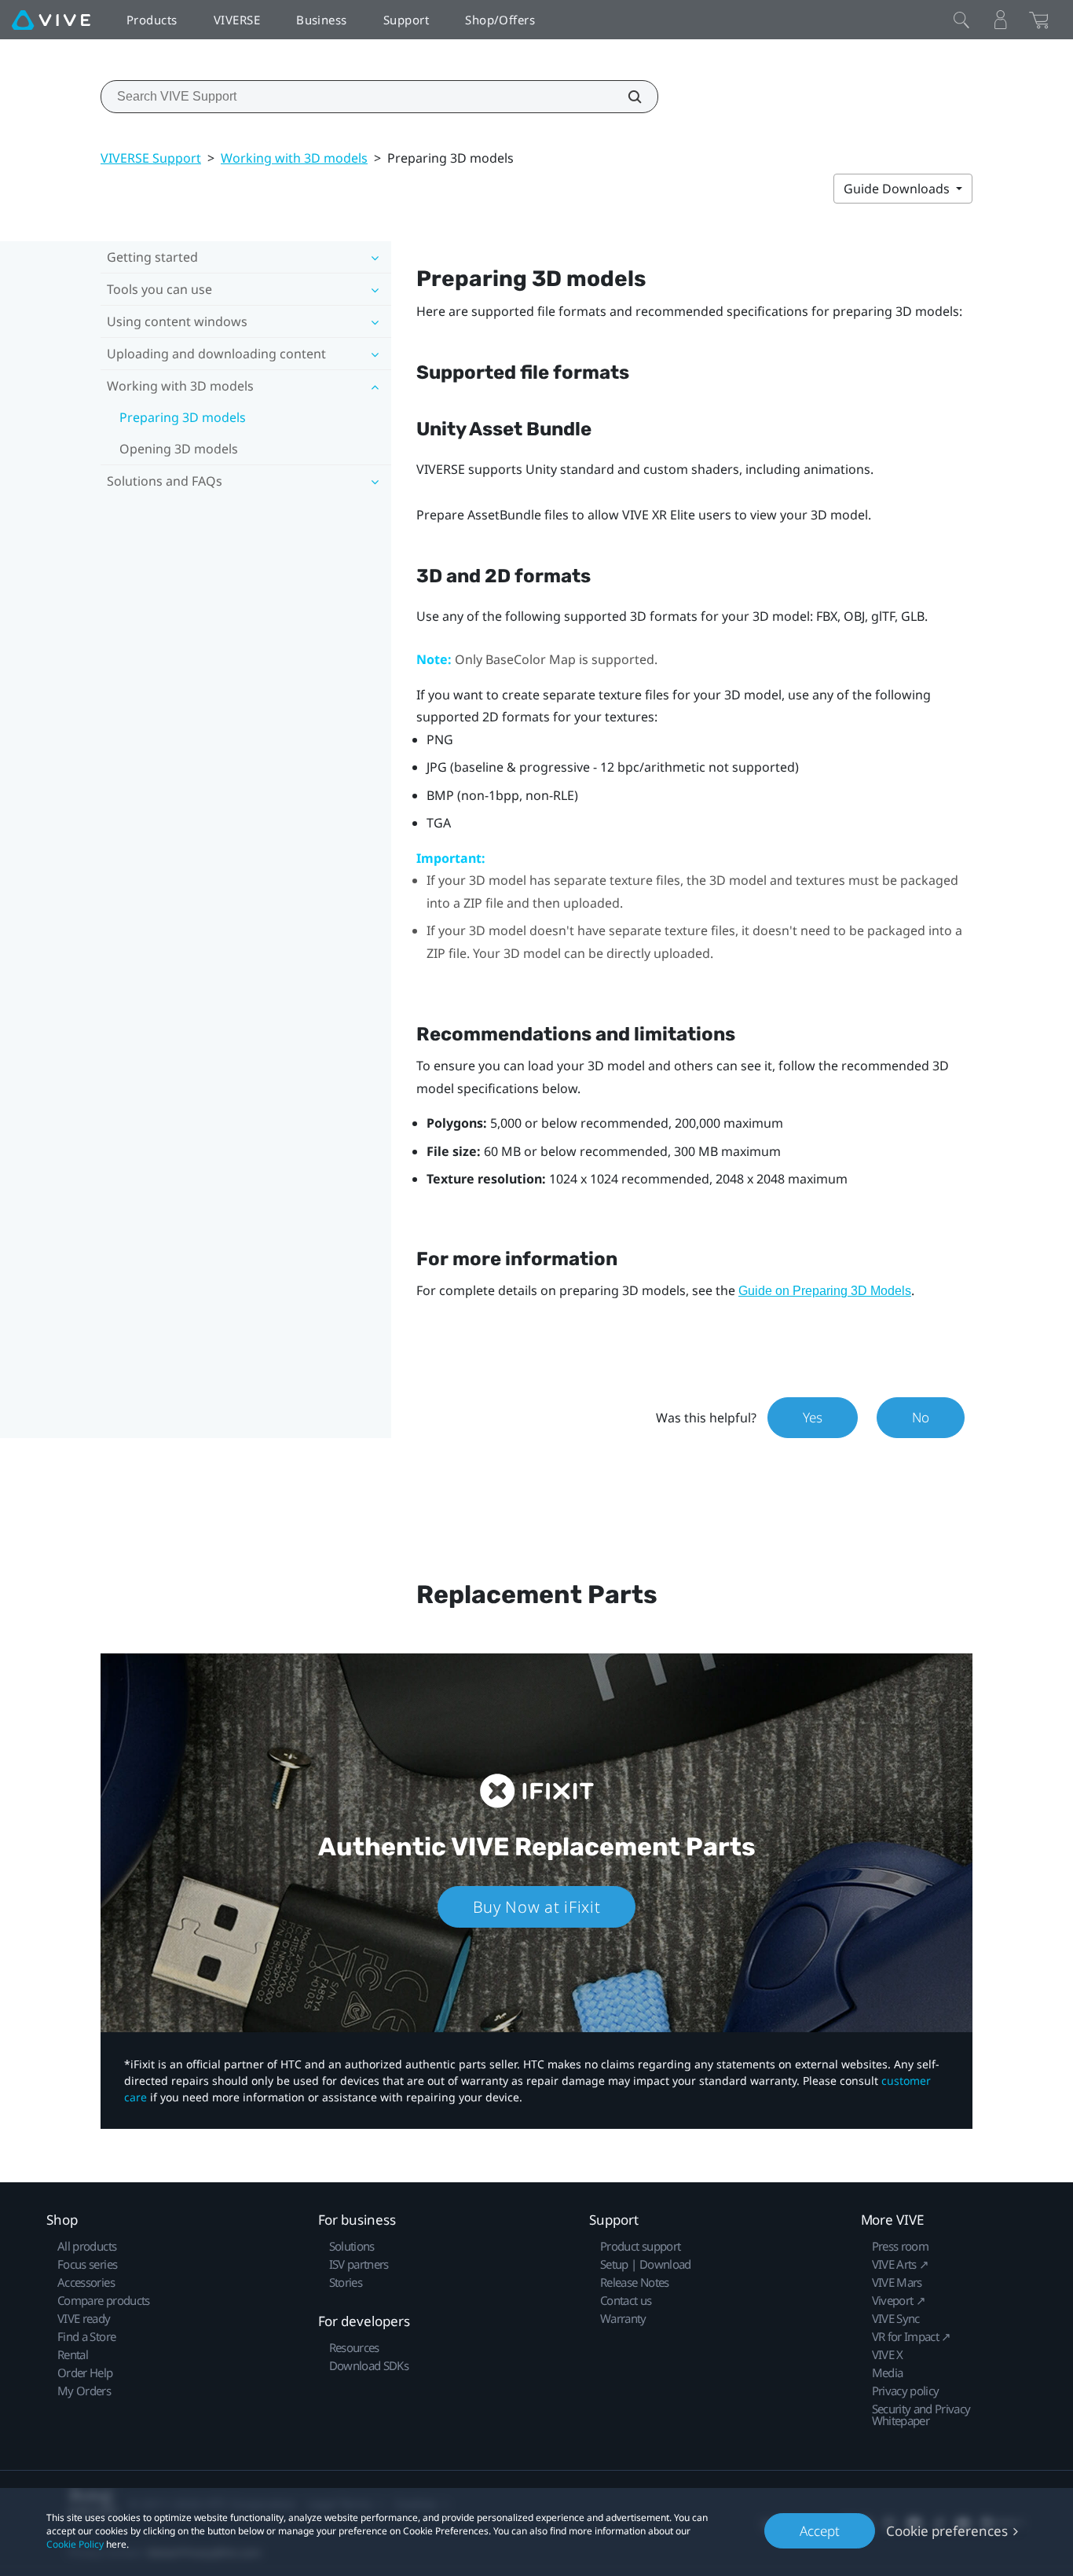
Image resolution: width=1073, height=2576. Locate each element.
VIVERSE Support (151, 158)
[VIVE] (51, 20)
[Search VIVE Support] (626, 97)
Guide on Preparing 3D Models (825, 1291)
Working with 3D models (294, 158)
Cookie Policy (75, 2544)
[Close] (961, 20)
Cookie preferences (947, 2531)
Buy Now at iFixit (537, 1907)
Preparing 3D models (183, 417)
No (921, 1417)
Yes (813, 1417)
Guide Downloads (898, 189)
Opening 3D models (179, 449)
